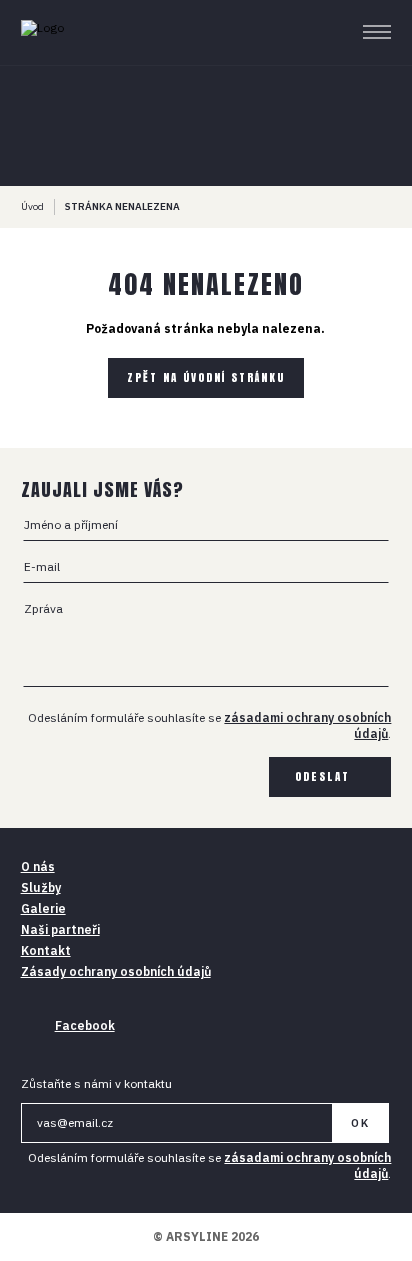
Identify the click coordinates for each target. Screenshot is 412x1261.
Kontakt (46, 950)
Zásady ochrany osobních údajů (116, 971)
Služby (41, 887)
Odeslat (322, 776)
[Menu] (377, 32)
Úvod (32, 206)
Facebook (85, 1025)
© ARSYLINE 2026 (206, 1236)
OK (360, 1123)
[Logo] (78, 32)
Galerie (43, 908)
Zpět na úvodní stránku (206, 377)
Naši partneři (60, 929)
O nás (38, 866)
